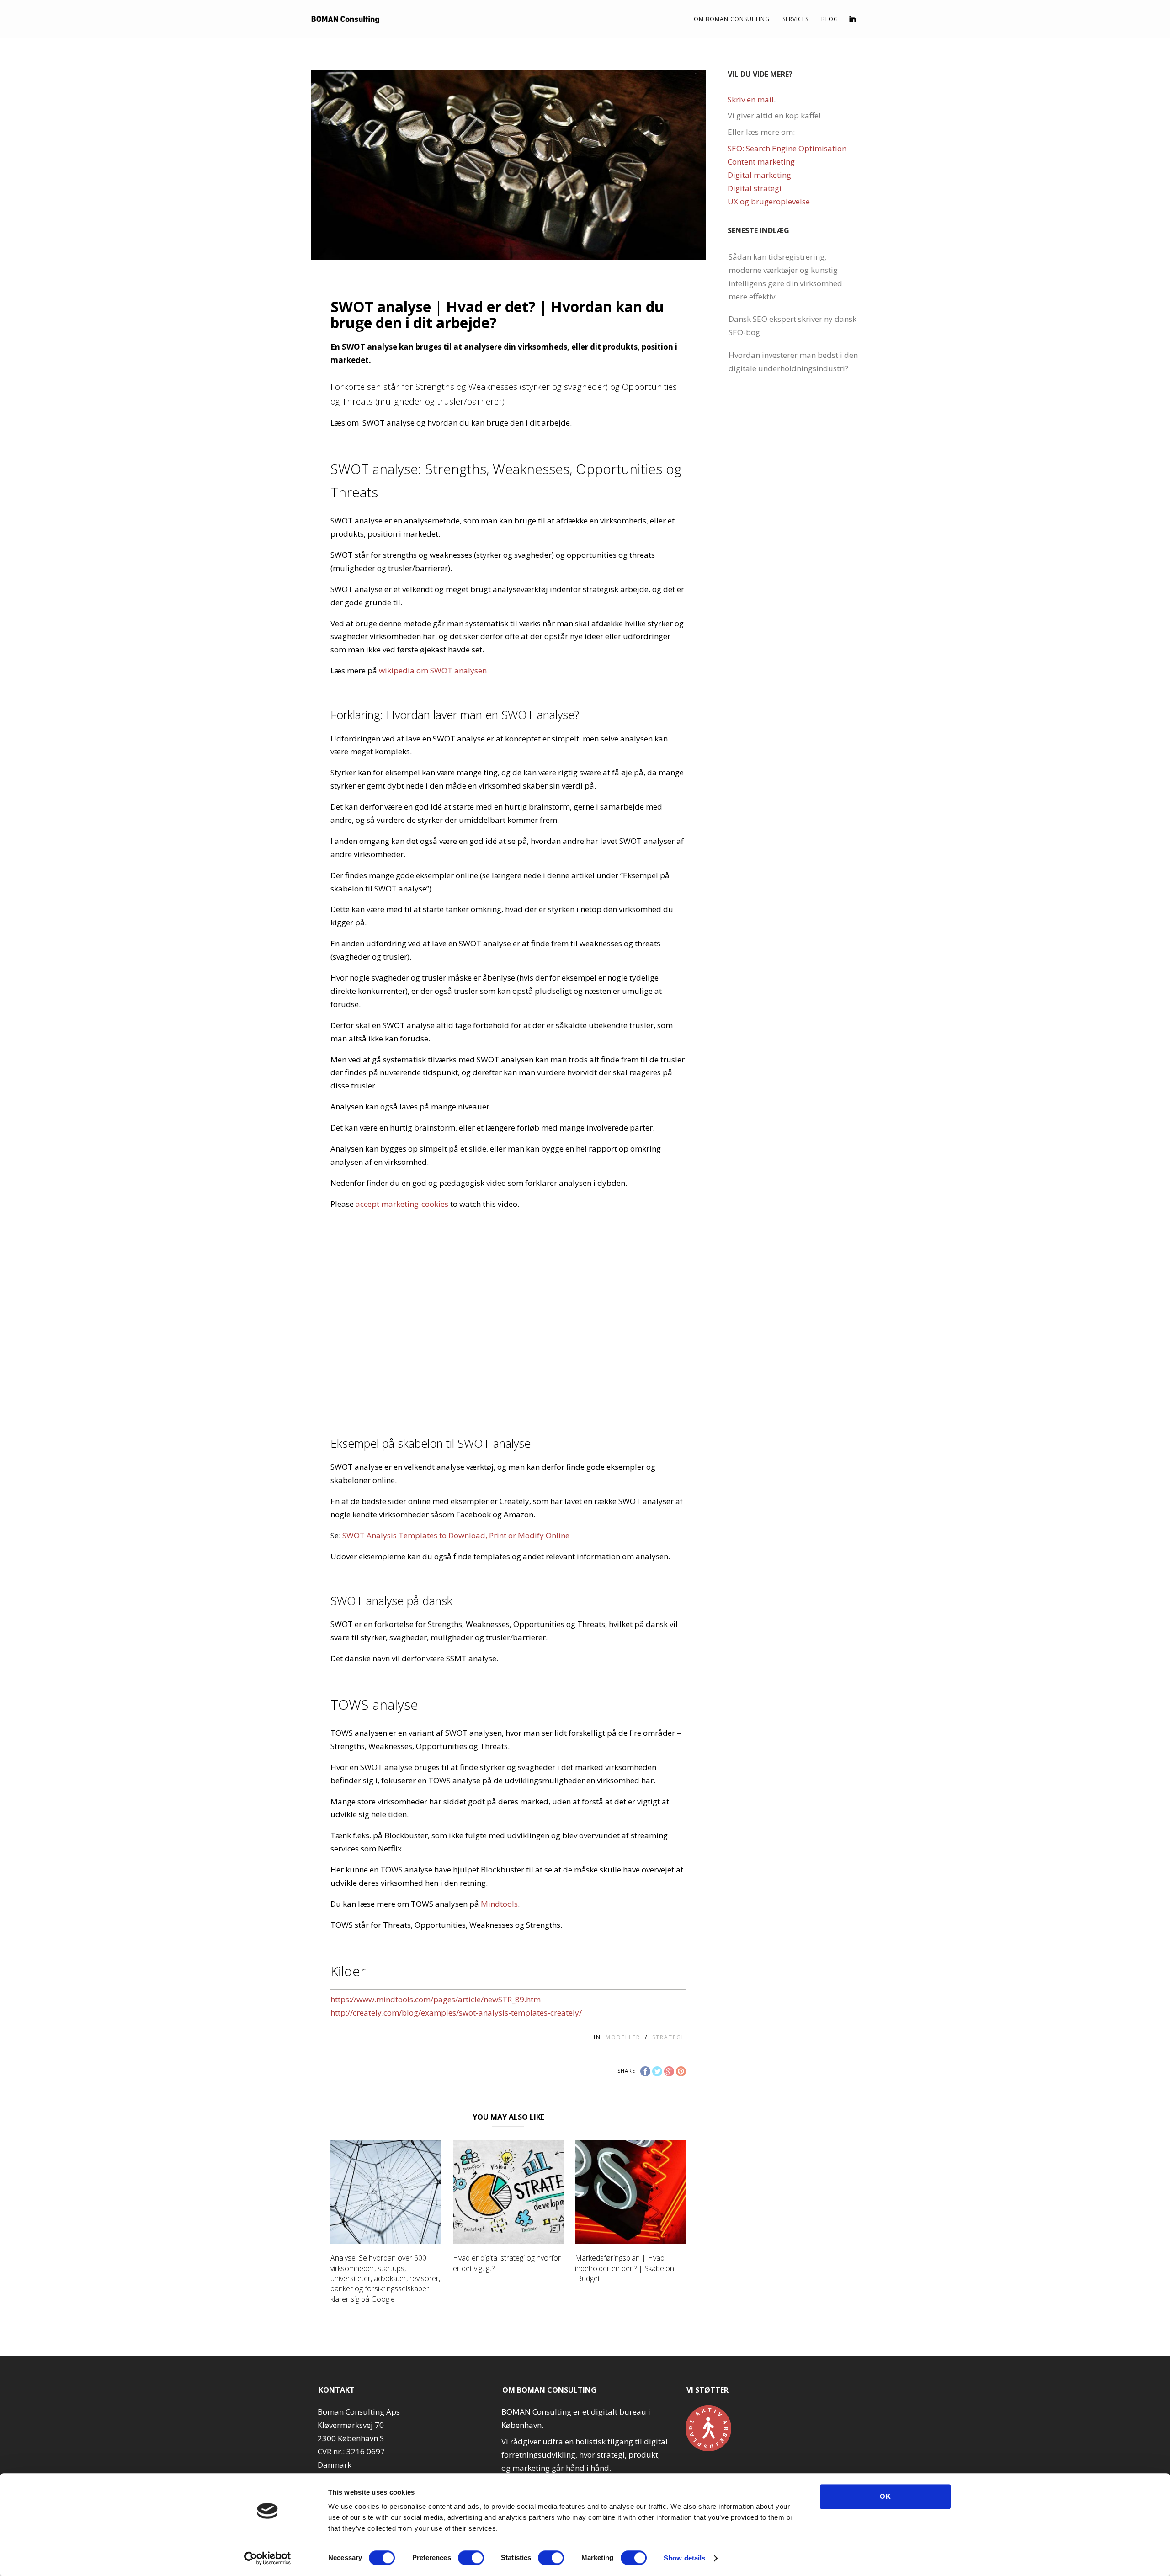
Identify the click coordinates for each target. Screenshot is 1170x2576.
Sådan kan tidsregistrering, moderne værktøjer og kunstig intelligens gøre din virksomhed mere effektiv (785, 277)
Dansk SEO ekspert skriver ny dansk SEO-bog (792, 325)
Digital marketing (759, 175)
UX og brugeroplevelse (769, 201)
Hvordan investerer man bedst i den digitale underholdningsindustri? (793, 362)
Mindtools (499, 1904)
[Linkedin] (853, 19)
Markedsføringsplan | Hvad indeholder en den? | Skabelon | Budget (628, 2268)
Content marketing (761, 162)
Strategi (668, 2037)
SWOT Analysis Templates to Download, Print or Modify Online (456, 1535)
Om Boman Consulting (732, 19)
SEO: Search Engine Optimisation (787, 148)
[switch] (471, 2558)
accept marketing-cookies (402, 1204)
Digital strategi (755, 188)
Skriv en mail (751, 99)
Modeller (623, 2037)
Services (795, 19)
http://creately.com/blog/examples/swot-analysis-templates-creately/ (456, 2013)
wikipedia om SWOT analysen (433, 670)
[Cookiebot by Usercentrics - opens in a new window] (268, 2558)
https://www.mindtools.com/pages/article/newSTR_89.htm (436, 1999)
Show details (684, 2558)
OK (885, 2496)
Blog (830, 19)
